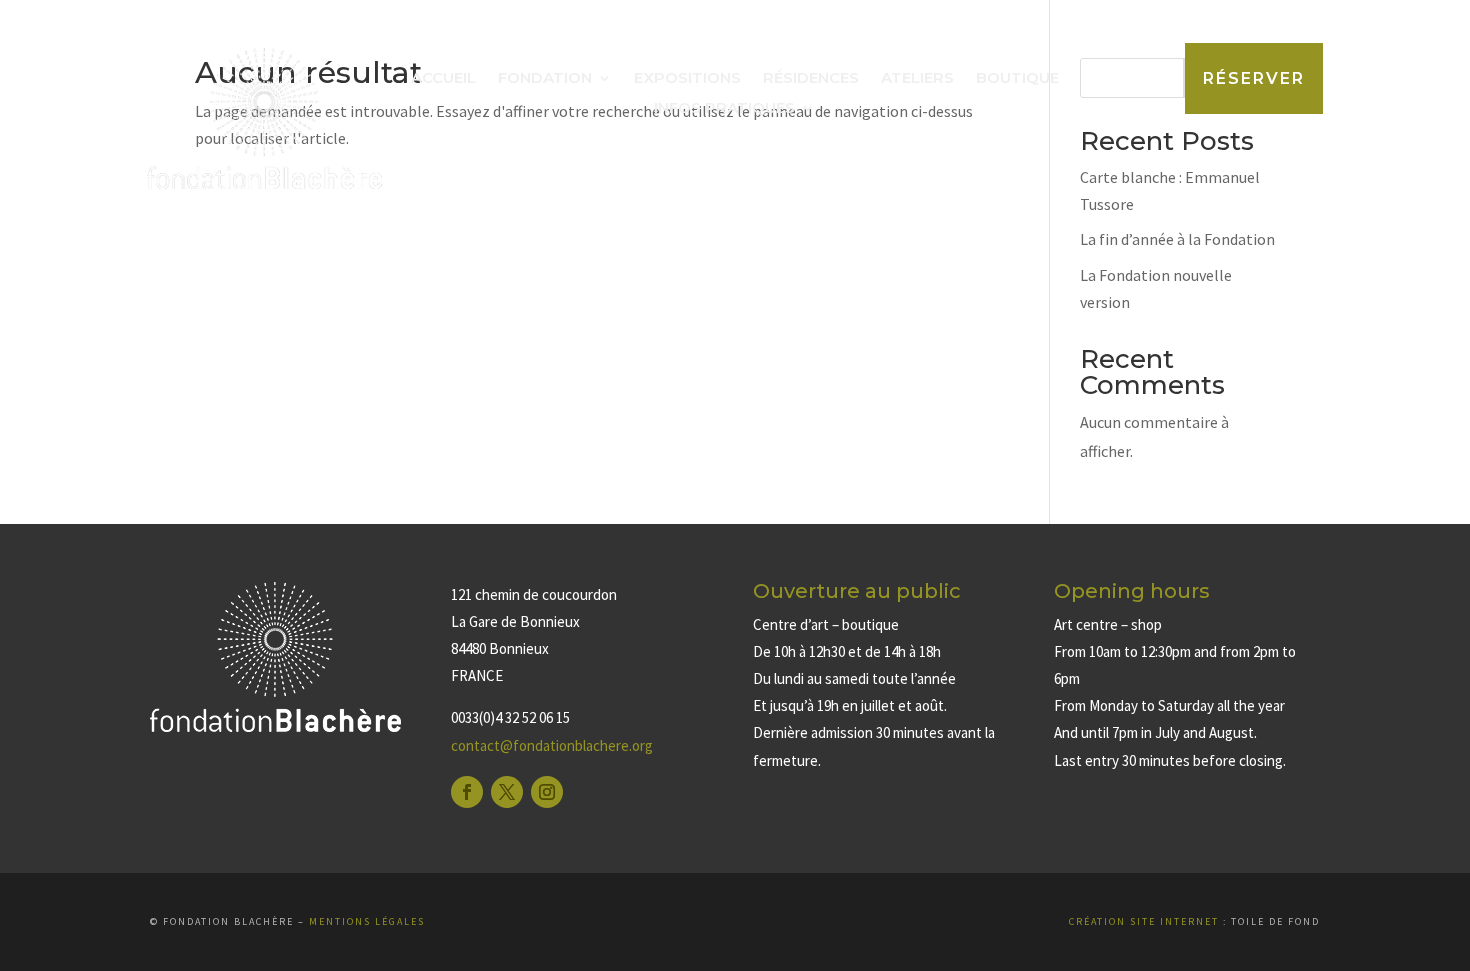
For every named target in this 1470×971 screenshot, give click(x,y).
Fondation (545, 79)
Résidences (811, 79)
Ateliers (917, 79)
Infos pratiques (724, 109)
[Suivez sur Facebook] (467, 792)
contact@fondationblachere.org (552, 745)
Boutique (1017, 79)
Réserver (1254, 78)
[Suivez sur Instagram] (547, 792)
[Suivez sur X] (507, 792)
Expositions (687, 79)
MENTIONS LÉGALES (367, 921)
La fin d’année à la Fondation (1177, 239)
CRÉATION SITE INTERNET (1144, 921)
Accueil (443, 79)
